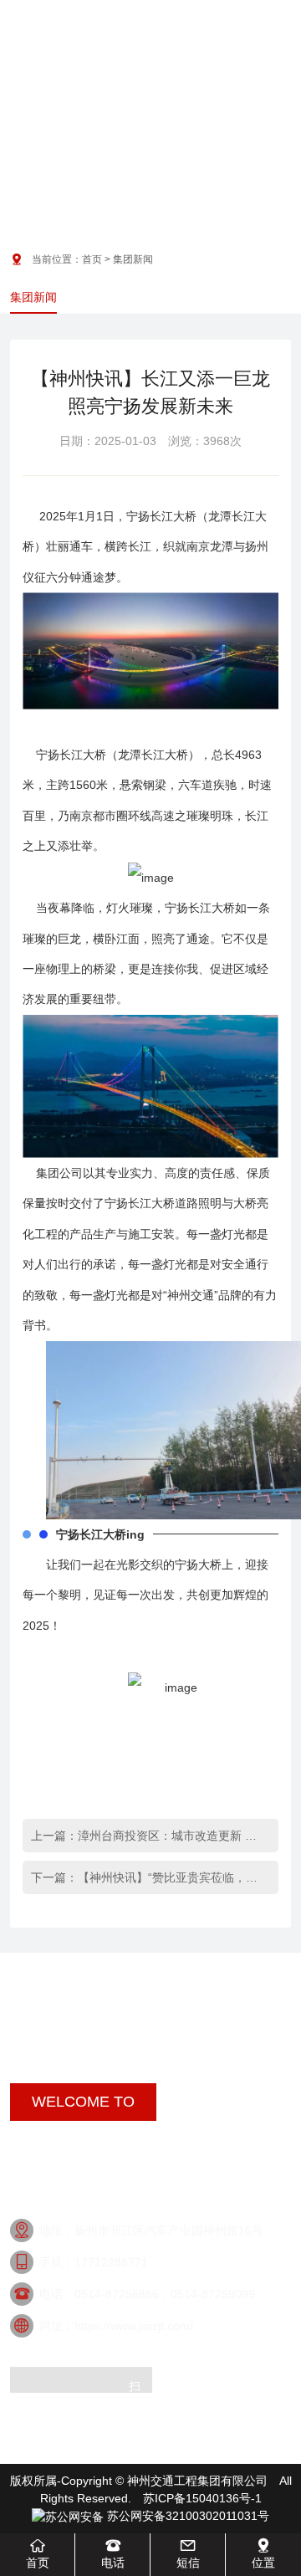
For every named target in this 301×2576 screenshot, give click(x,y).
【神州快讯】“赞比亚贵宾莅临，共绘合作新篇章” (172, 1877)
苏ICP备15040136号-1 (202, 2498)
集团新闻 (33, 297)
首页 (92, 259)
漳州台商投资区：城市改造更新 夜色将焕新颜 (172, 1836)
